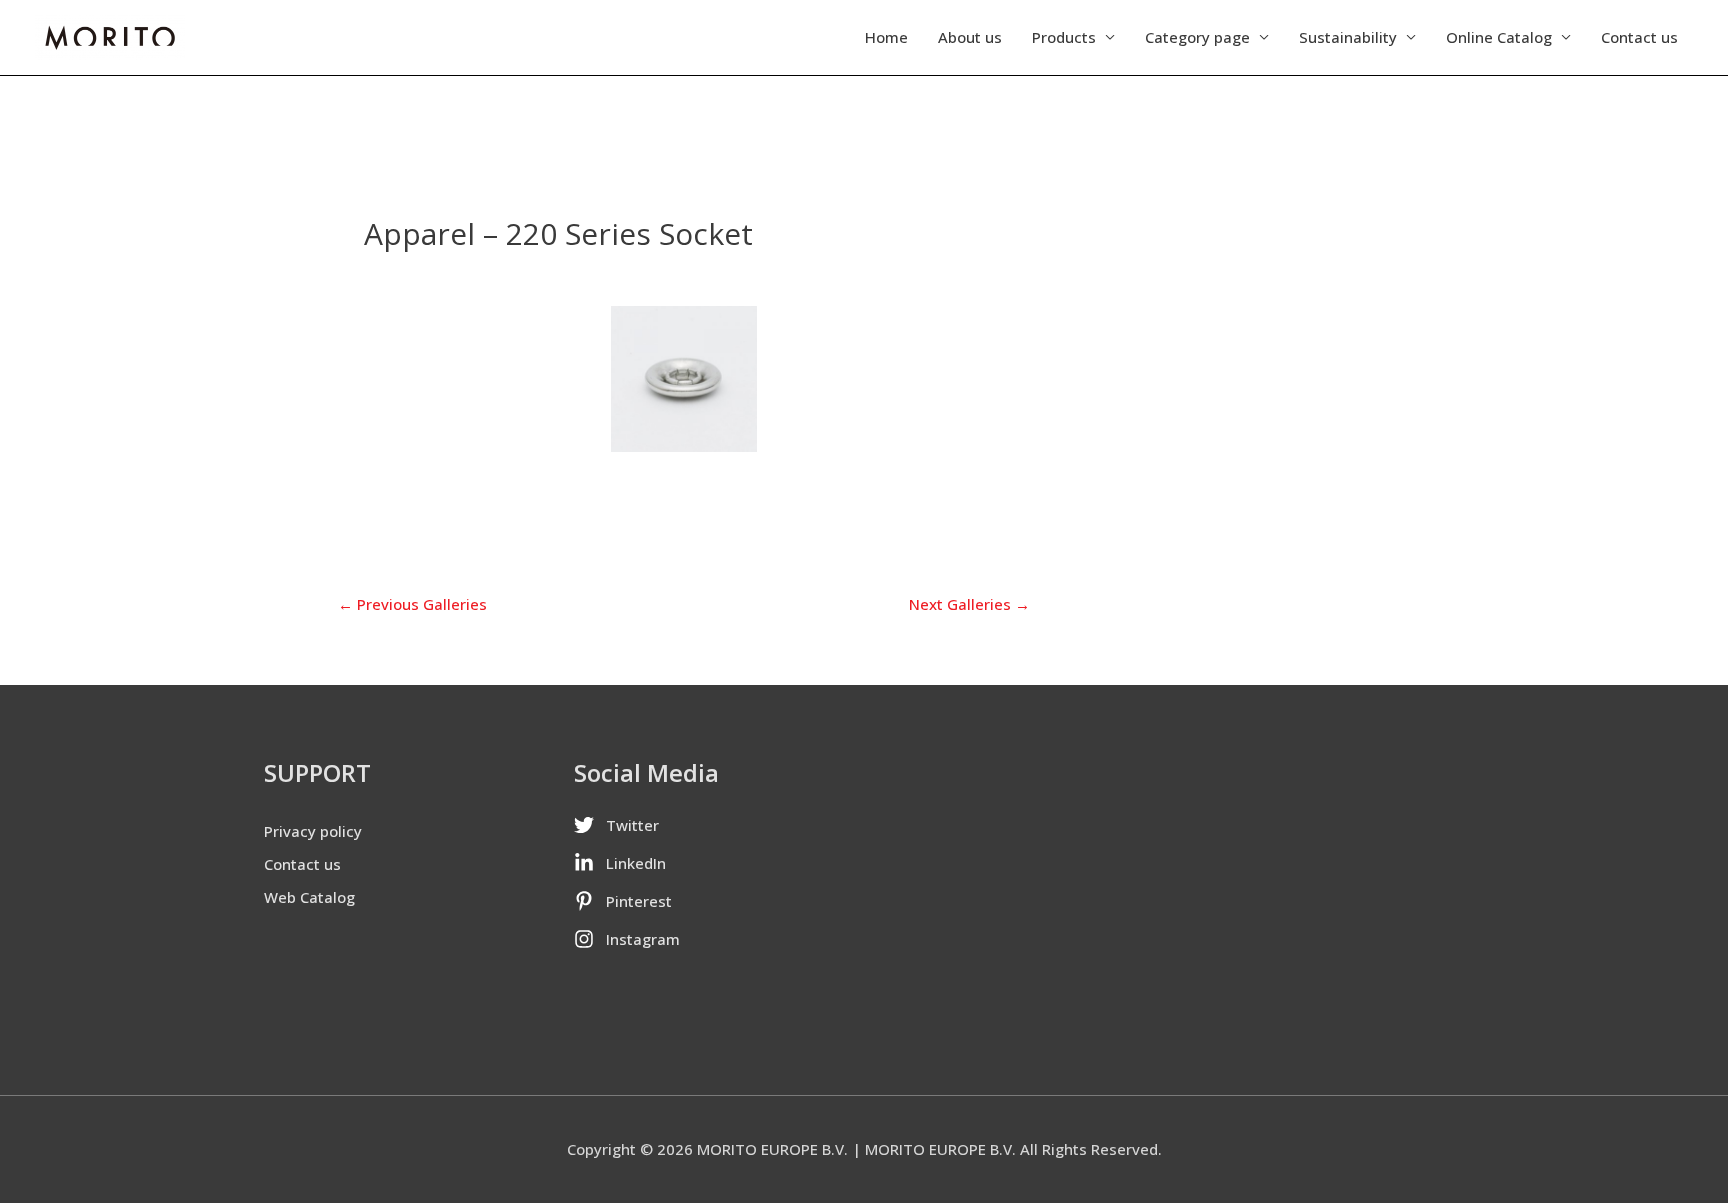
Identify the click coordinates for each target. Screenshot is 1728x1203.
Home (886, 37)
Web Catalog (309, 897)
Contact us (1639, 37)
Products (1064, 37)
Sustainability (1348, 37)
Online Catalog (1499, 37)
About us (970, 37)
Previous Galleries (412, 604)
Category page (1197, 37)
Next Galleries (969, 604)
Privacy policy (313, 831)
